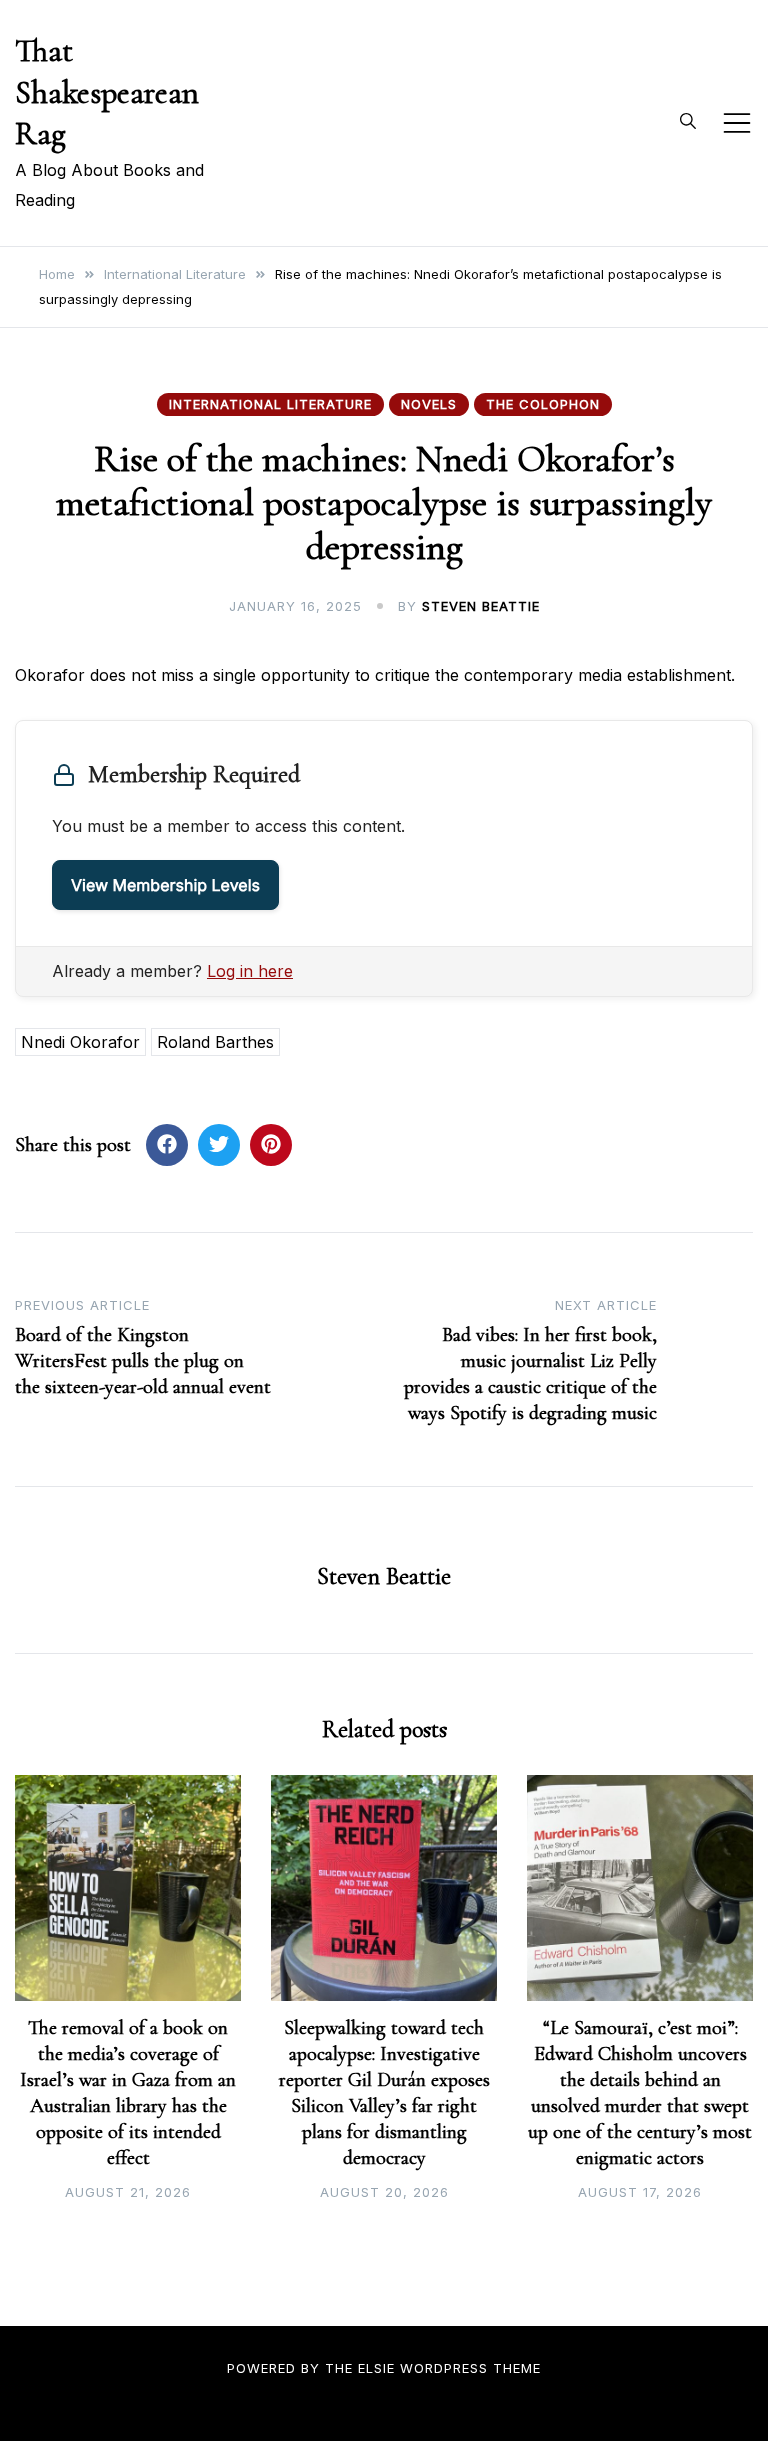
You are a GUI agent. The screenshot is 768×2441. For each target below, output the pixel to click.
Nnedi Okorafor (80, 1042)
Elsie (376, 2368)
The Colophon (543, 404)
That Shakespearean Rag (107, 92)
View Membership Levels (165, 885)
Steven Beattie (481, 606)
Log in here (250, 971)
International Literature (270, 404)
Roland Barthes (215, 1042)
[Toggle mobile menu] (737, 123)
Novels (429, 404)
